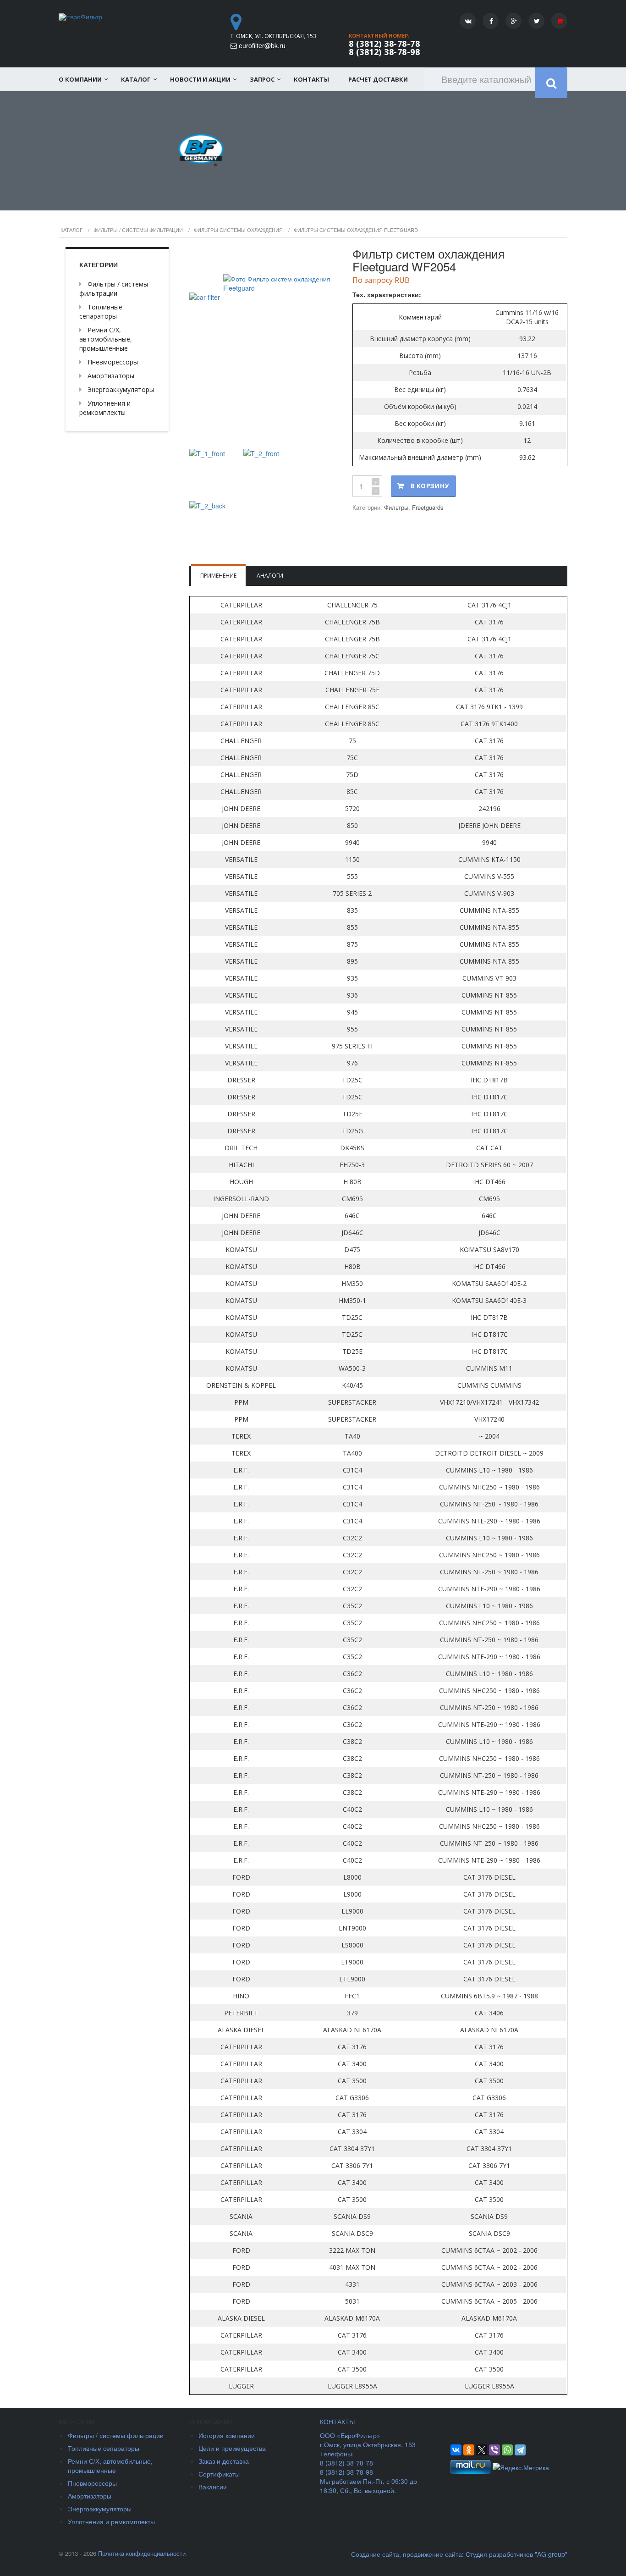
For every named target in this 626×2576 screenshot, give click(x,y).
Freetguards (428, 507)
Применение (218, 576)
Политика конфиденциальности (142, 2553)
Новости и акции (200, 79)
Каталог (136, 79)
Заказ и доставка (224, 2461)
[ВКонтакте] (456, 2450)
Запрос (262, 79)
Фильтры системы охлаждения (238, 230)
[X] (482, 2450)
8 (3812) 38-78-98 (384, 52)
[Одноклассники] (469, 2450)
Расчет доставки (378, 79)
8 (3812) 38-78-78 (384, 44)
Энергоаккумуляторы (121, 389)
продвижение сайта (432, 2554)
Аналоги (270, 576)
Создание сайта (375, 2554)
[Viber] (494, 2450)
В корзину (430, 486)
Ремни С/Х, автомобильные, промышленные (106, 339)
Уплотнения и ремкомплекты (105, 408)
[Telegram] (520, 2450)
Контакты (311, 79)
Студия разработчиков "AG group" (516, 2554)
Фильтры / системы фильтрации (138, 230)
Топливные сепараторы (101, 312)
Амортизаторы (111, 376)
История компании (227, 2435)
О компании (80, 79)
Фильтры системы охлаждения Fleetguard (356, 230)
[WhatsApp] (507, 2450)
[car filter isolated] (264, 345)
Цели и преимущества (232, 2448)
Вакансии (213, 2487)
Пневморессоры (113, 362)
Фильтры (396, 507)
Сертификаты (219, 2474)
